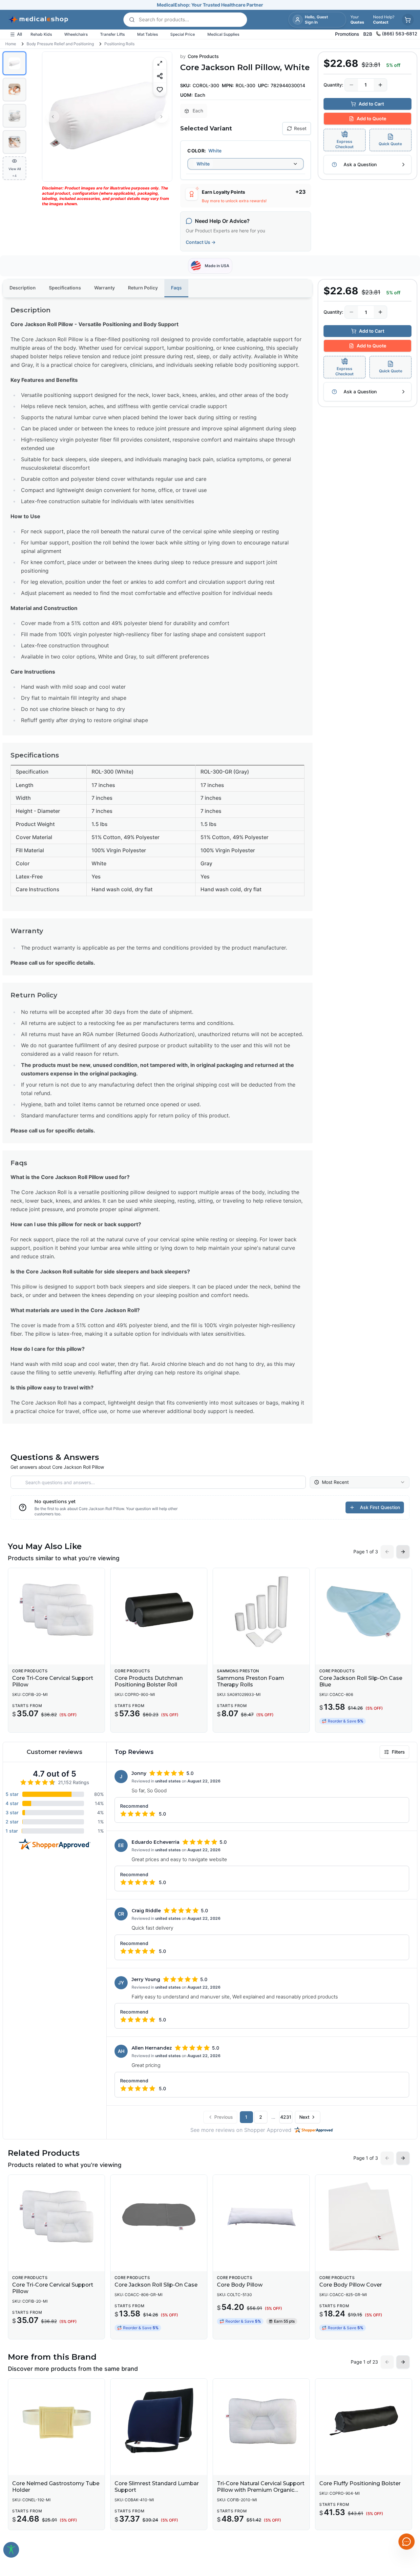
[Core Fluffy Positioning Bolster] (364, 2421)
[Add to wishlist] (160, 89)
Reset (300, 128)
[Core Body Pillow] (261, 2217)
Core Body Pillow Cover (351, 2285)
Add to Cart (371, 104)
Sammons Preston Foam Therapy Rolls (251, 1681)
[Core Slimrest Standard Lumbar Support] (159, 2421)
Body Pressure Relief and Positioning (60, 44)
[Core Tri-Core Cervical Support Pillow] (56, 1610)
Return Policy (143, 288)
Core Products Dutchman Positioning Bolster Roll (149, 1681)
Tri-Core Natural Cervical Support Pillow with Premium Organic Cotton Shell (261, 2490)
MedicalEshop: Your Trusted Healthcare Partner (210, 5)
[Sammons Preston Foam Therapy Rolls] (261, 1610)
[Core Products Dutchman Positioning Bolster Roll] (159, 1610)
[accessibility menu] (11, 2550)
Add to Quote (371, 118)
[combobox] (246, 164)
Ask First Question (380, 1507)
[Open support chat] (407, 2542)
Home (11, 44)
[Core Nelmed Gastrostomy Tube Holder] (56, 2421)
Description (23, 288)
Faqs (176, 288)
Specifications (65, 288)
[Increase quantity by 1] (380, 85)
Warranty (105, 288)
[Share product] (160, 76)
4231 (286, 2117)
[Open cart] (408, 20)
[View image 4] (14, 142)
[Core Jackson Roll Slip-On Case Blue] (364, 1610)
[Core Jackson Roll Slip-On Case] (159, 2217)
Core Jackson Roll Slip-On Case (156, 2285)
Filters (398, 1752)
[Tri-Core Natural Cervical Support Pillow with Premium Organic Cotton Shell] (261, 2421)
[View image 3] (14, 116)
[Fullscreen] (160, 63)
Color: (197, 151)
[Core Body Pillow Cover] (364, 2217)
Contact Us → (201, 242)
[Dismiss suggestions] (406, 2491)
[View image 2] (14, 89)
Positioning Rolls (119, 44)
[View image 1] (14, 63)
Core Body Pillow (240, 2285)
